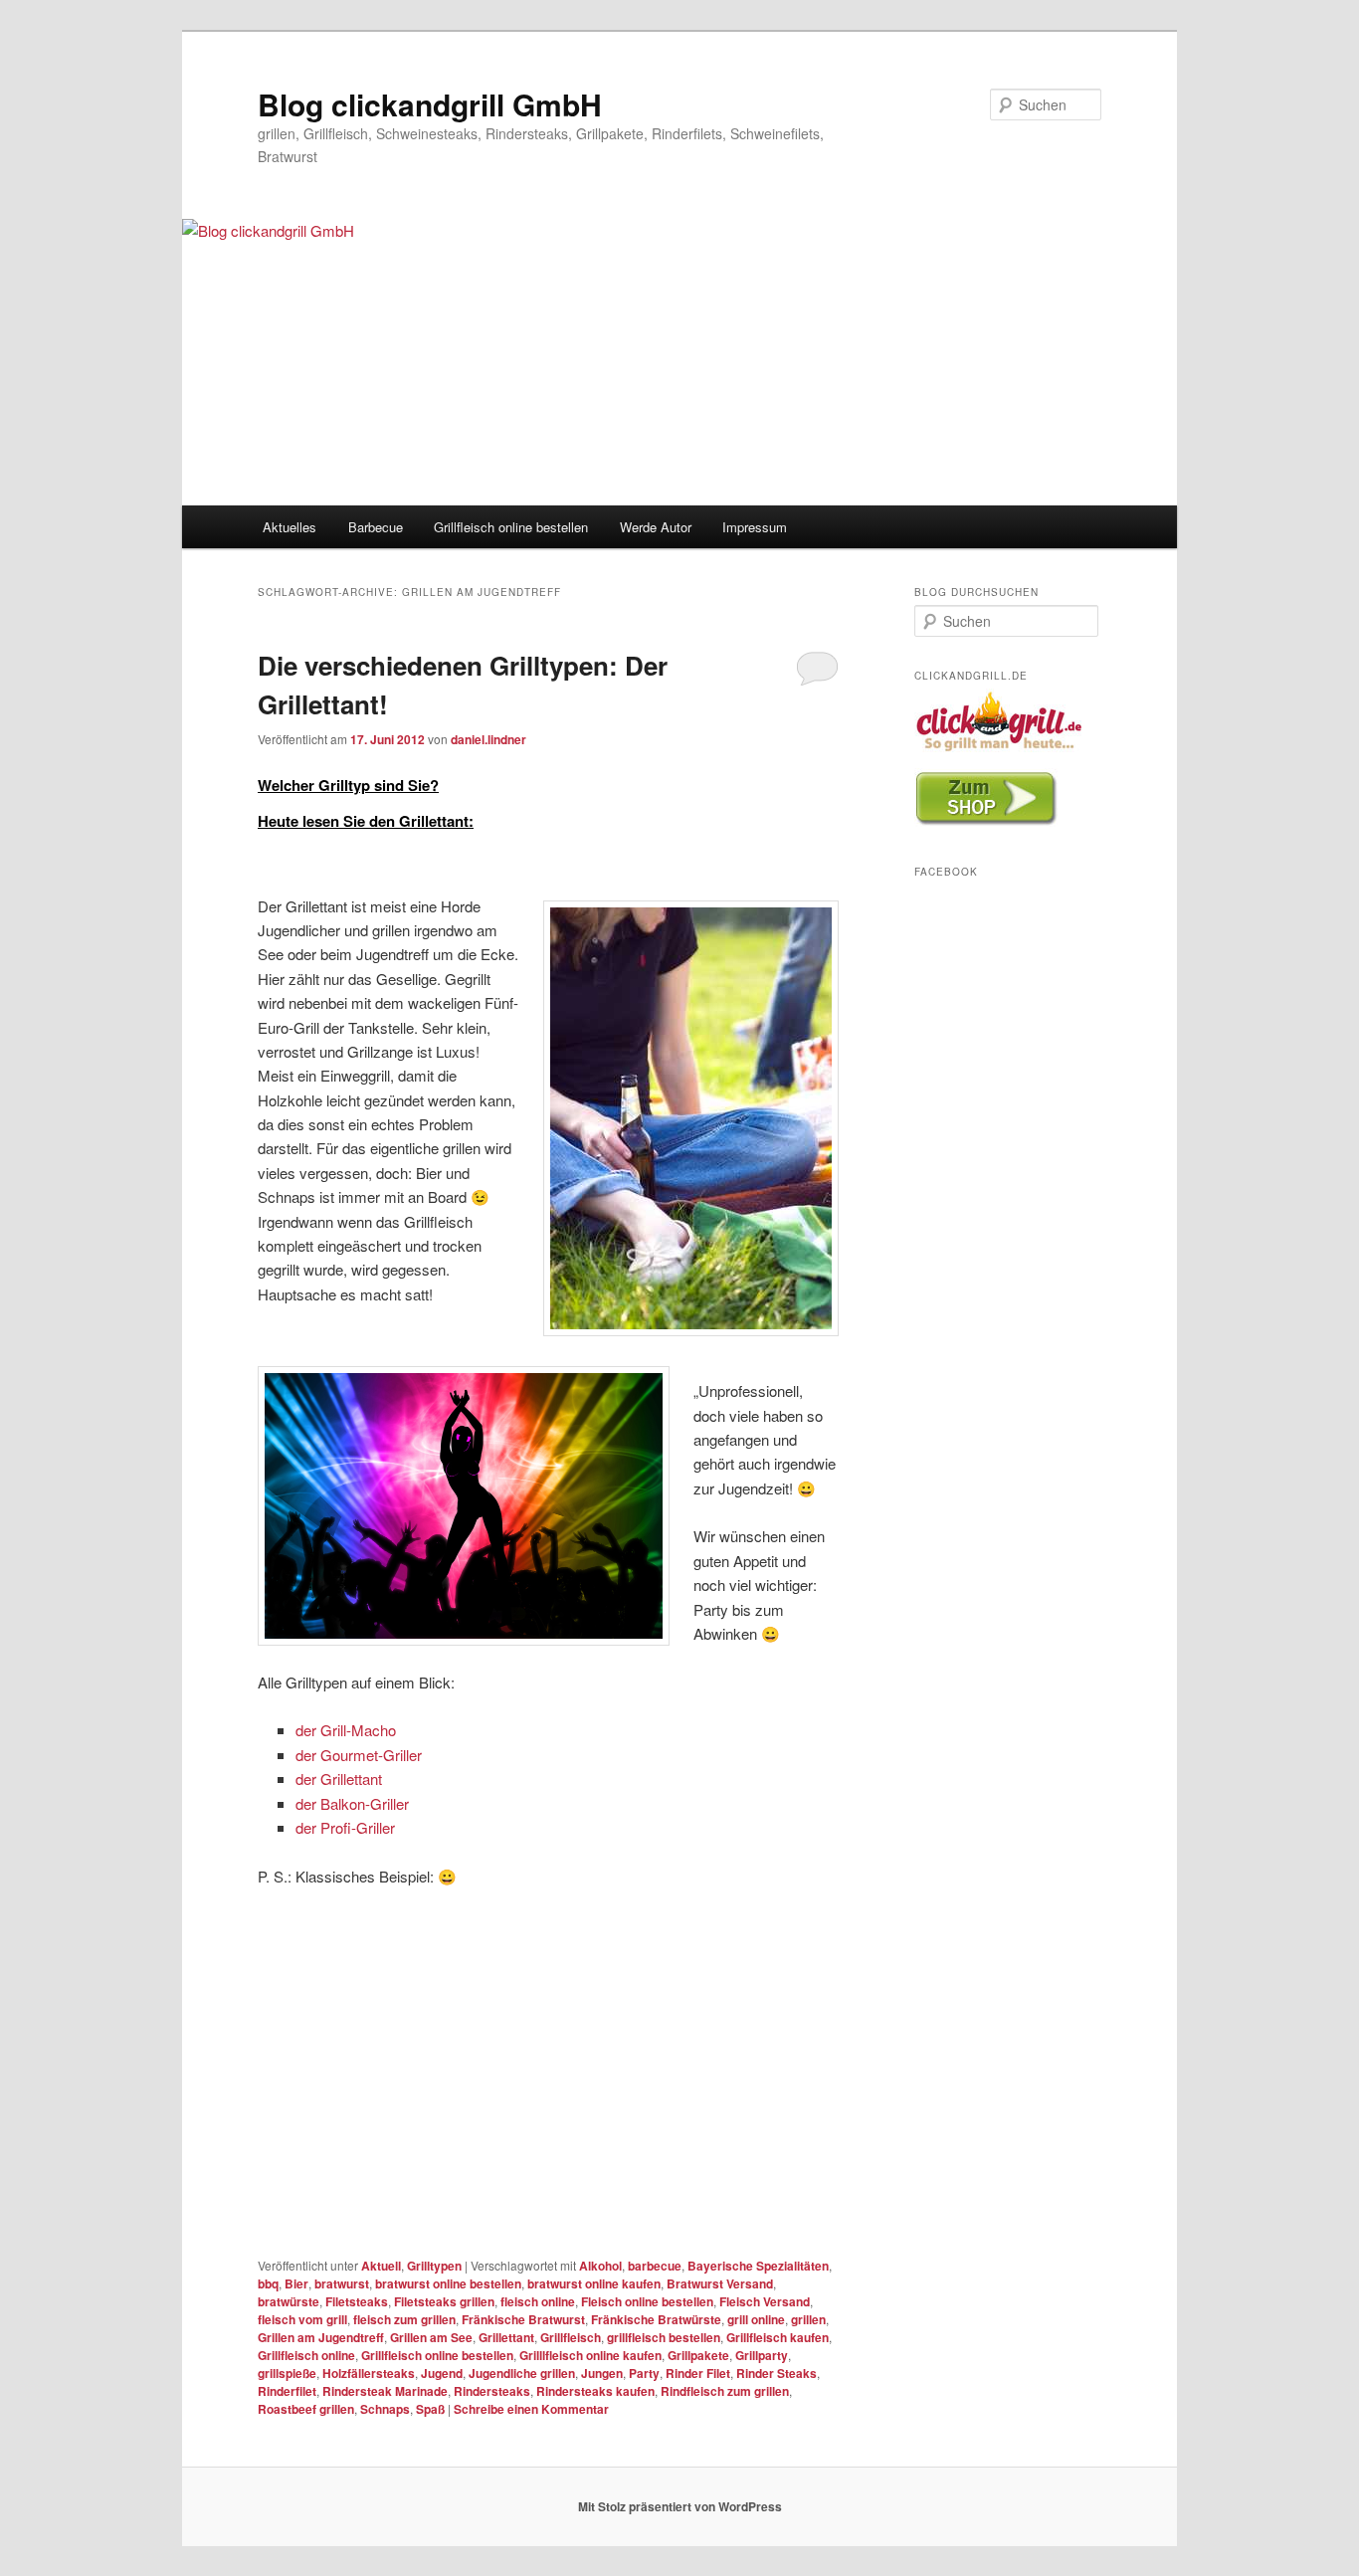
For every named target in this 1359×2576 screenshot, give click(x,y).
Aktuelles (290, 527)
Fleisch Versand (765, 2301)
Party (644, 2373)
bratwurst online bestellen (448, 2283)
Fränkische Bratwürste (656, 2319)
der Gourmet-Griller (359, 1755)
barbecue (655, 2266)
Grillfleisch (571, 2337)
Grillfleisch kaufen (777, 2337)
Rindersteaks (492, 2391)
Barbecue (376, 527)
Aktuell (381, 2266)
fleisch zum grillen (404, 2319)
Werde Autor (656, 527)
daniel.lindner (488, 739)
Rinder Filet (698, 2373)
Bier (296, 2283)
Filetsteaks (357, 2301)
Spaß (430, 2409)
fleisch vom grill (302, 2319)
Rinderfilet (287, 2391)
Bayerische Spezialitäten (758, 2266)
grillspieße (287, 2373)
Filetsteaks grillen (444, 2301)
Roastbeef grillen (306, 2409)
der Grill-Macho (346, 1730)
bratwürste (289, 2301)
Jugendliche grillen (522, 2373)
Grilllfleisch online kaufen (590, 2355)
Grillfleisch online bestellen (511, 527)
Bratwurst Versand (720, 2283)
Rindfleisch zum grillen (725, 2391)
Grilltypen (434, 2266)
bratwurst (342, 2283)
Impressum (755, 527)
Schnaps (385, 2409)
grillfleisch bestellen (664, 2337)
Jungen (602, 2373)
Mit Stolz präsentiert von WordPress (680, 2506)
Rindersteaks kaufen (595, 2391)
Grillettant (506, 2337)
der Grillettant (339, 1779)
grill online (756, 2319)
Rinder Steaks (777, 2373)
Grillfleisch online (306, 2355)
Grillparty (762, 2355)
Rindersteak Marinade (385, 2391)
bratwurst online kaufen (594, 2283)
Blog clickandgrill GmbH (430, 104)
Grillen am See (431, 2337)
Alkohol (600, 2266)
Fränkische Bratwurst (523, 2319)
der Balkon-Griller (352, 1803)
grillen (808, 2319)
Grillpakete (698, 2355)
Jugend (442, 2373)
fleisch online (538, 2301)
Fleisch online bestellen (647, 2301)
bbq (268, 2283)
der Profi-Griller (345, 1827)
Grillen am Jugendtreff (321, 2337)
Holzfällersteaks (369, 2373)
